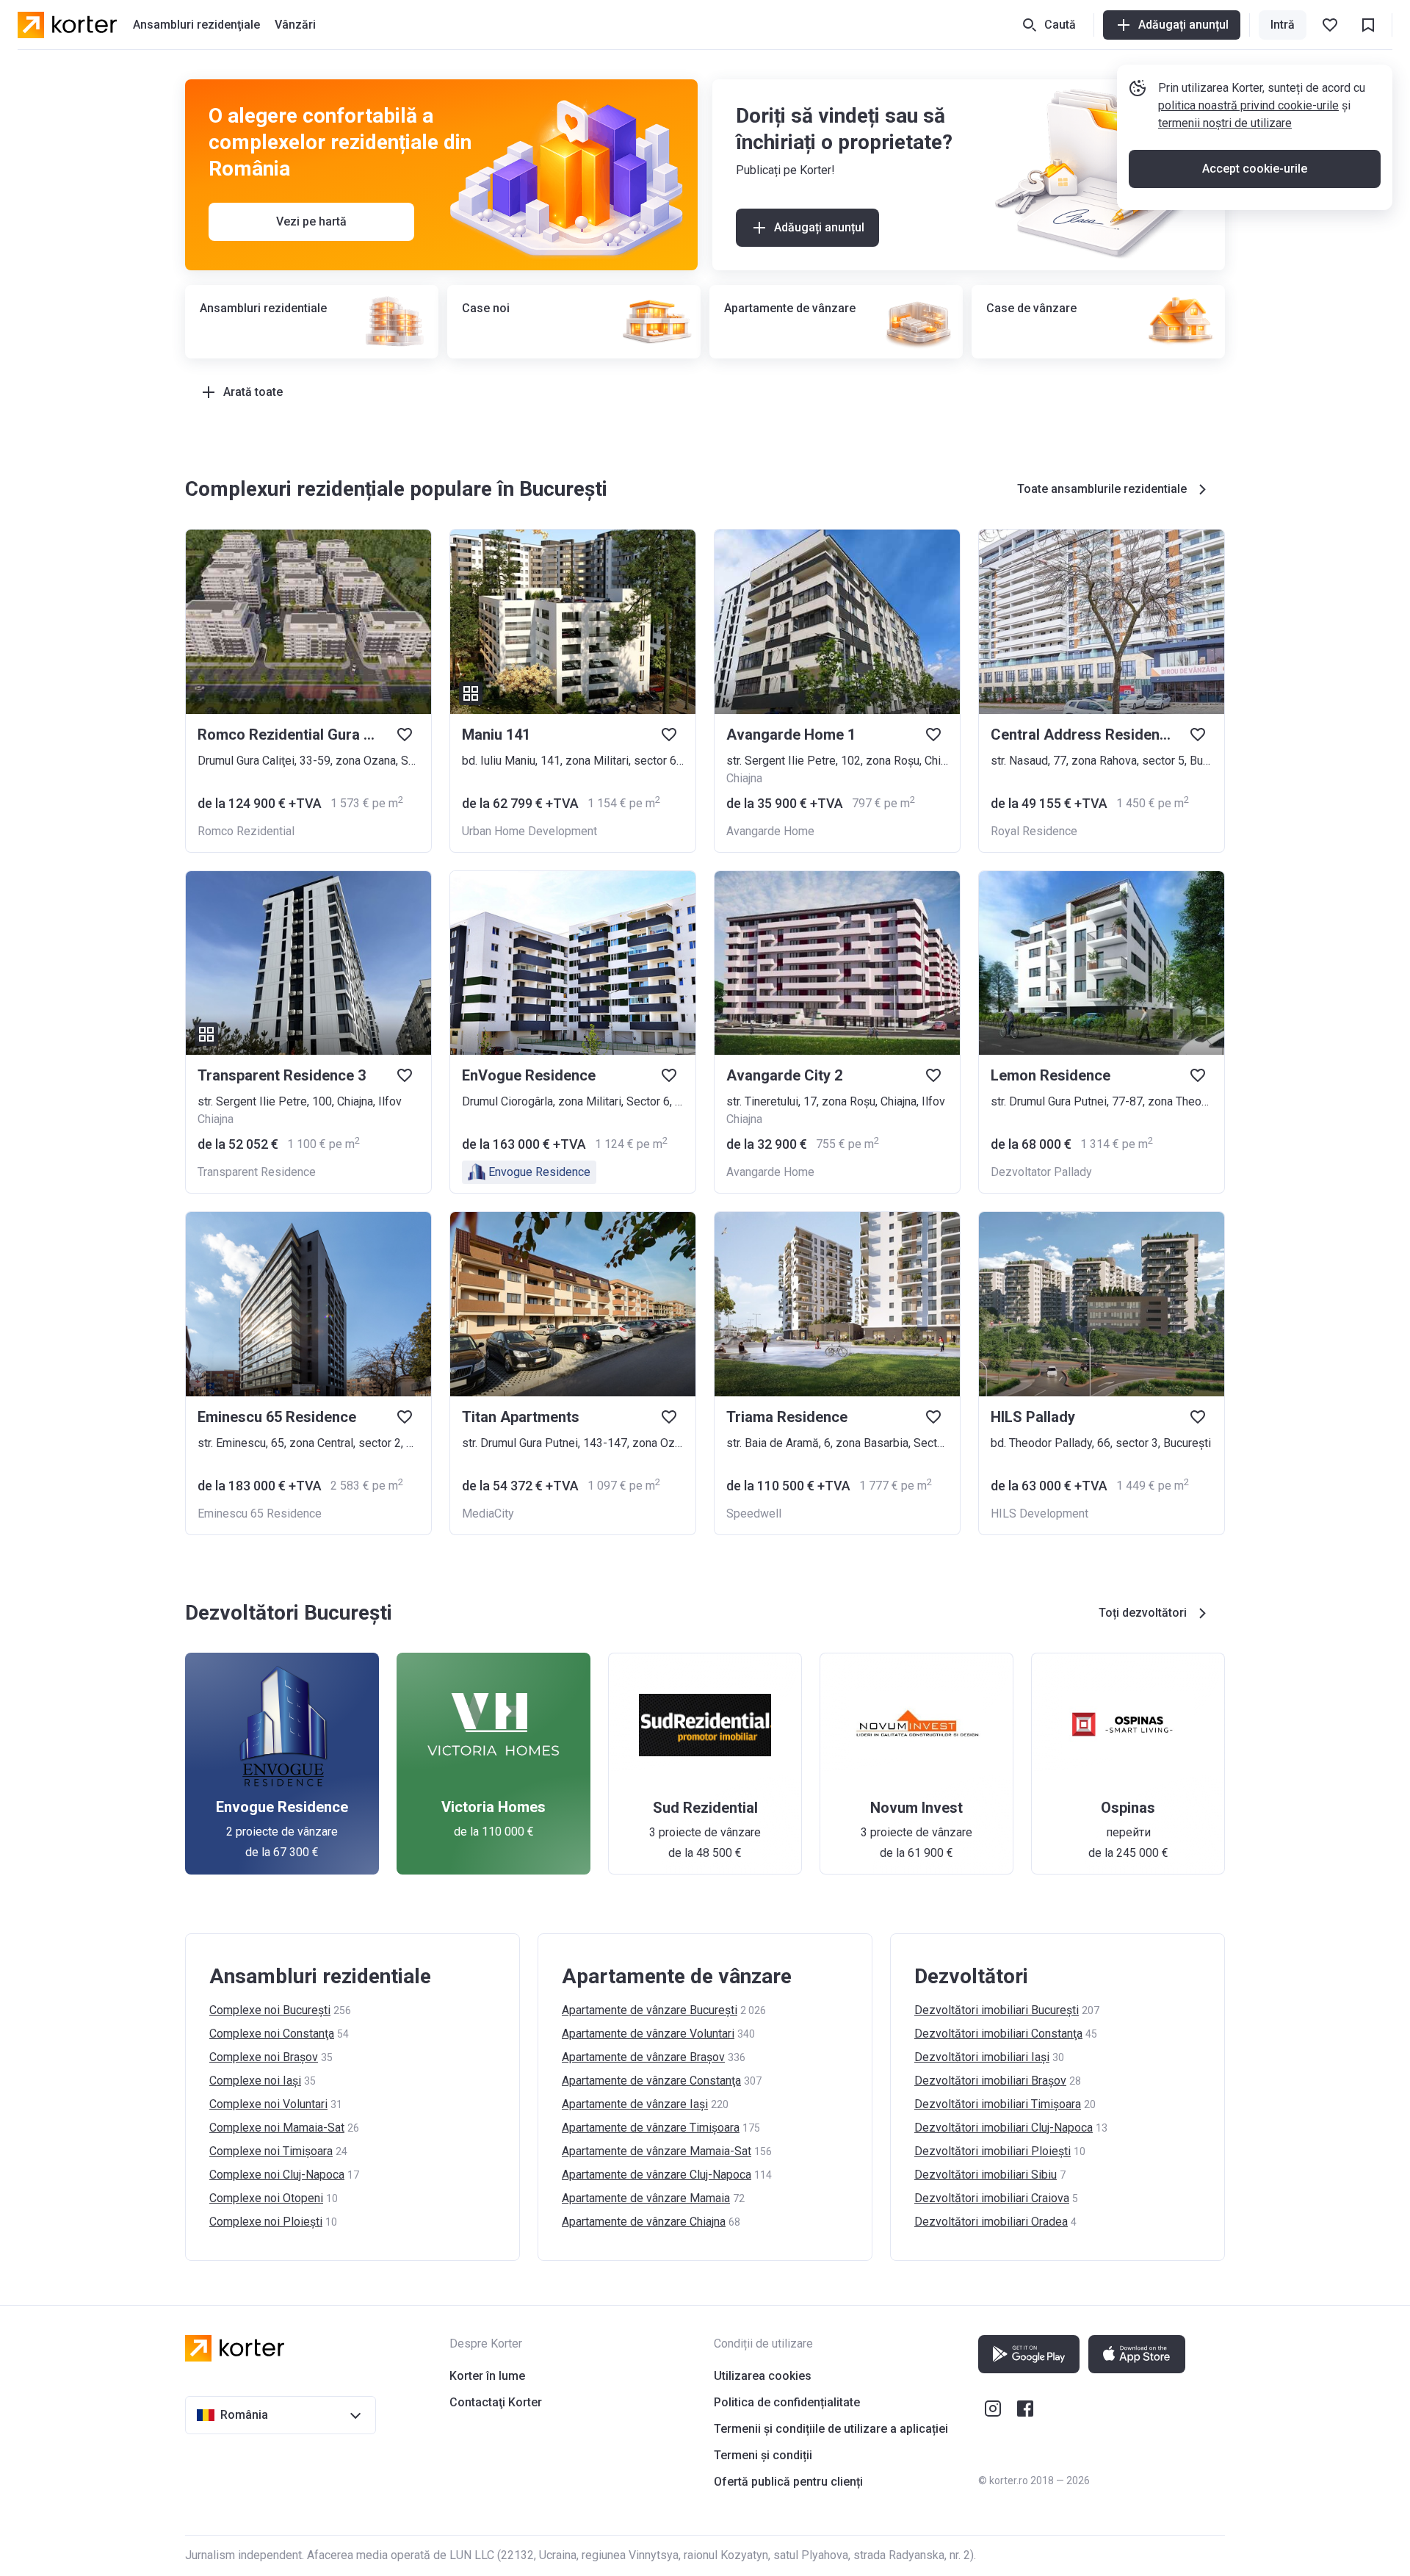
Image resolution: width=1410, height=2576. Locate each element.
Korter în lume (487, 2376)
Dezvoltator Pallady (1041, 1172)
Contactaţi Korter (496, 2402)
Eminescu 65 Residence (260, 1514)
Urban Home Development (529, 831)
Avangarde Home (770, 831)
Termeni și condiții (763, 2455)
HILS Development (1040, 1514)
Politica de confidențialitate (787, 2402)
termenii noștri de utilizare (1225, 123)
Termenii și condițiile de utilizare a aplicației (831, 2429)
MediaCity (488, 1514)
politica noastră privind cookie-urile (1248, 105)
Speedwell (754, 1514)
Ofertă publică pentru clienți (788, 2482)
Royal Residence (1034, 831)
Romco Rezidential (246, 831)
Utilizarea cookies (763, 2376)
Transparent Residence (257, 1172)
